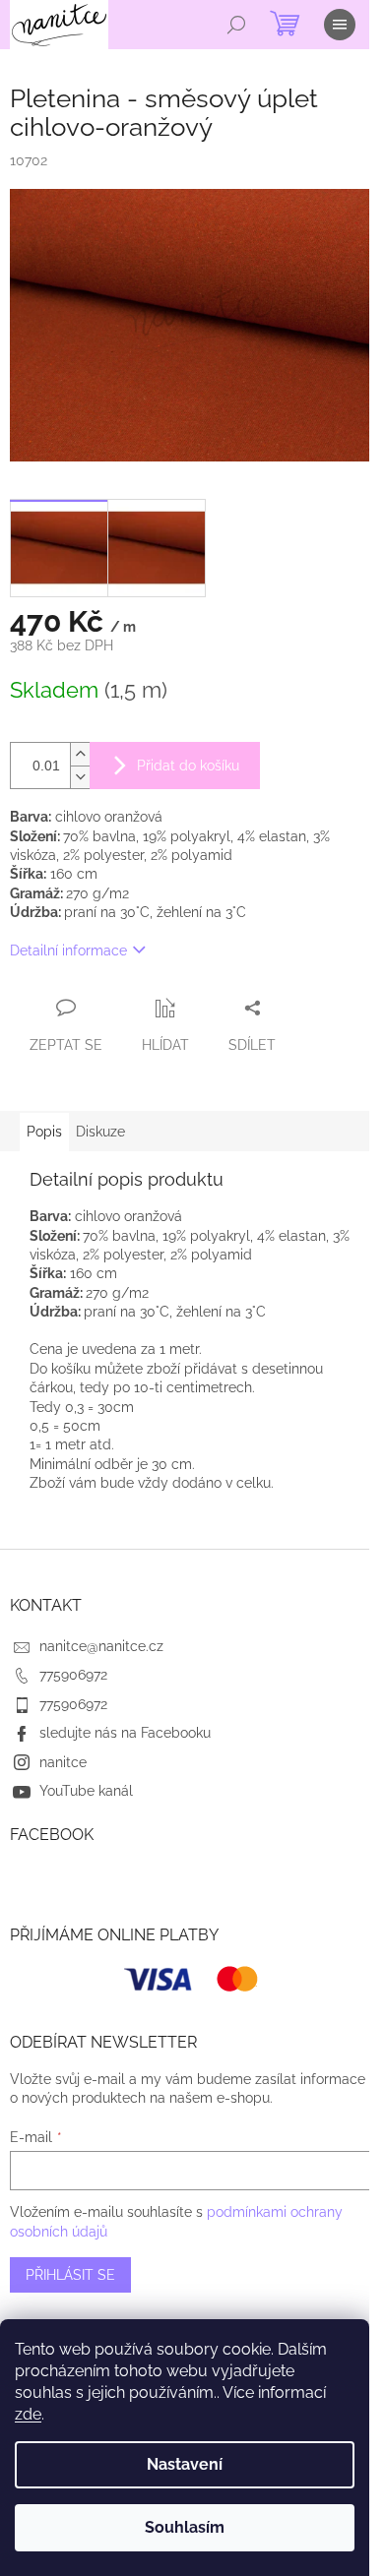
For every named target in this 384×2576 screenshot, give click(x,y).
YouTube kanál (86, 1791)
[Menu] (340, 25)
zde (28, 2414)
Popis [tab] (44, 1132)
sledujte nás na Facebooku (125, 1733)
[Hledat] (236, 25)
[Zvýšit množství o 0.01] (80, 754)
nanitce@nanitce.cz (101, 1646)
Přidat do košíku (188, 766)
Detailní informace (68, 951)
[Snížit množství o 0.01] (80, 777)
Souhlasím (185, 2527)
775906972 (73, 1675)
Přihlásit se (70, 2275)
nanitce (63, 1762)
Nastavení (185, 2464)
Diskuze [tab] (100, 1132)
